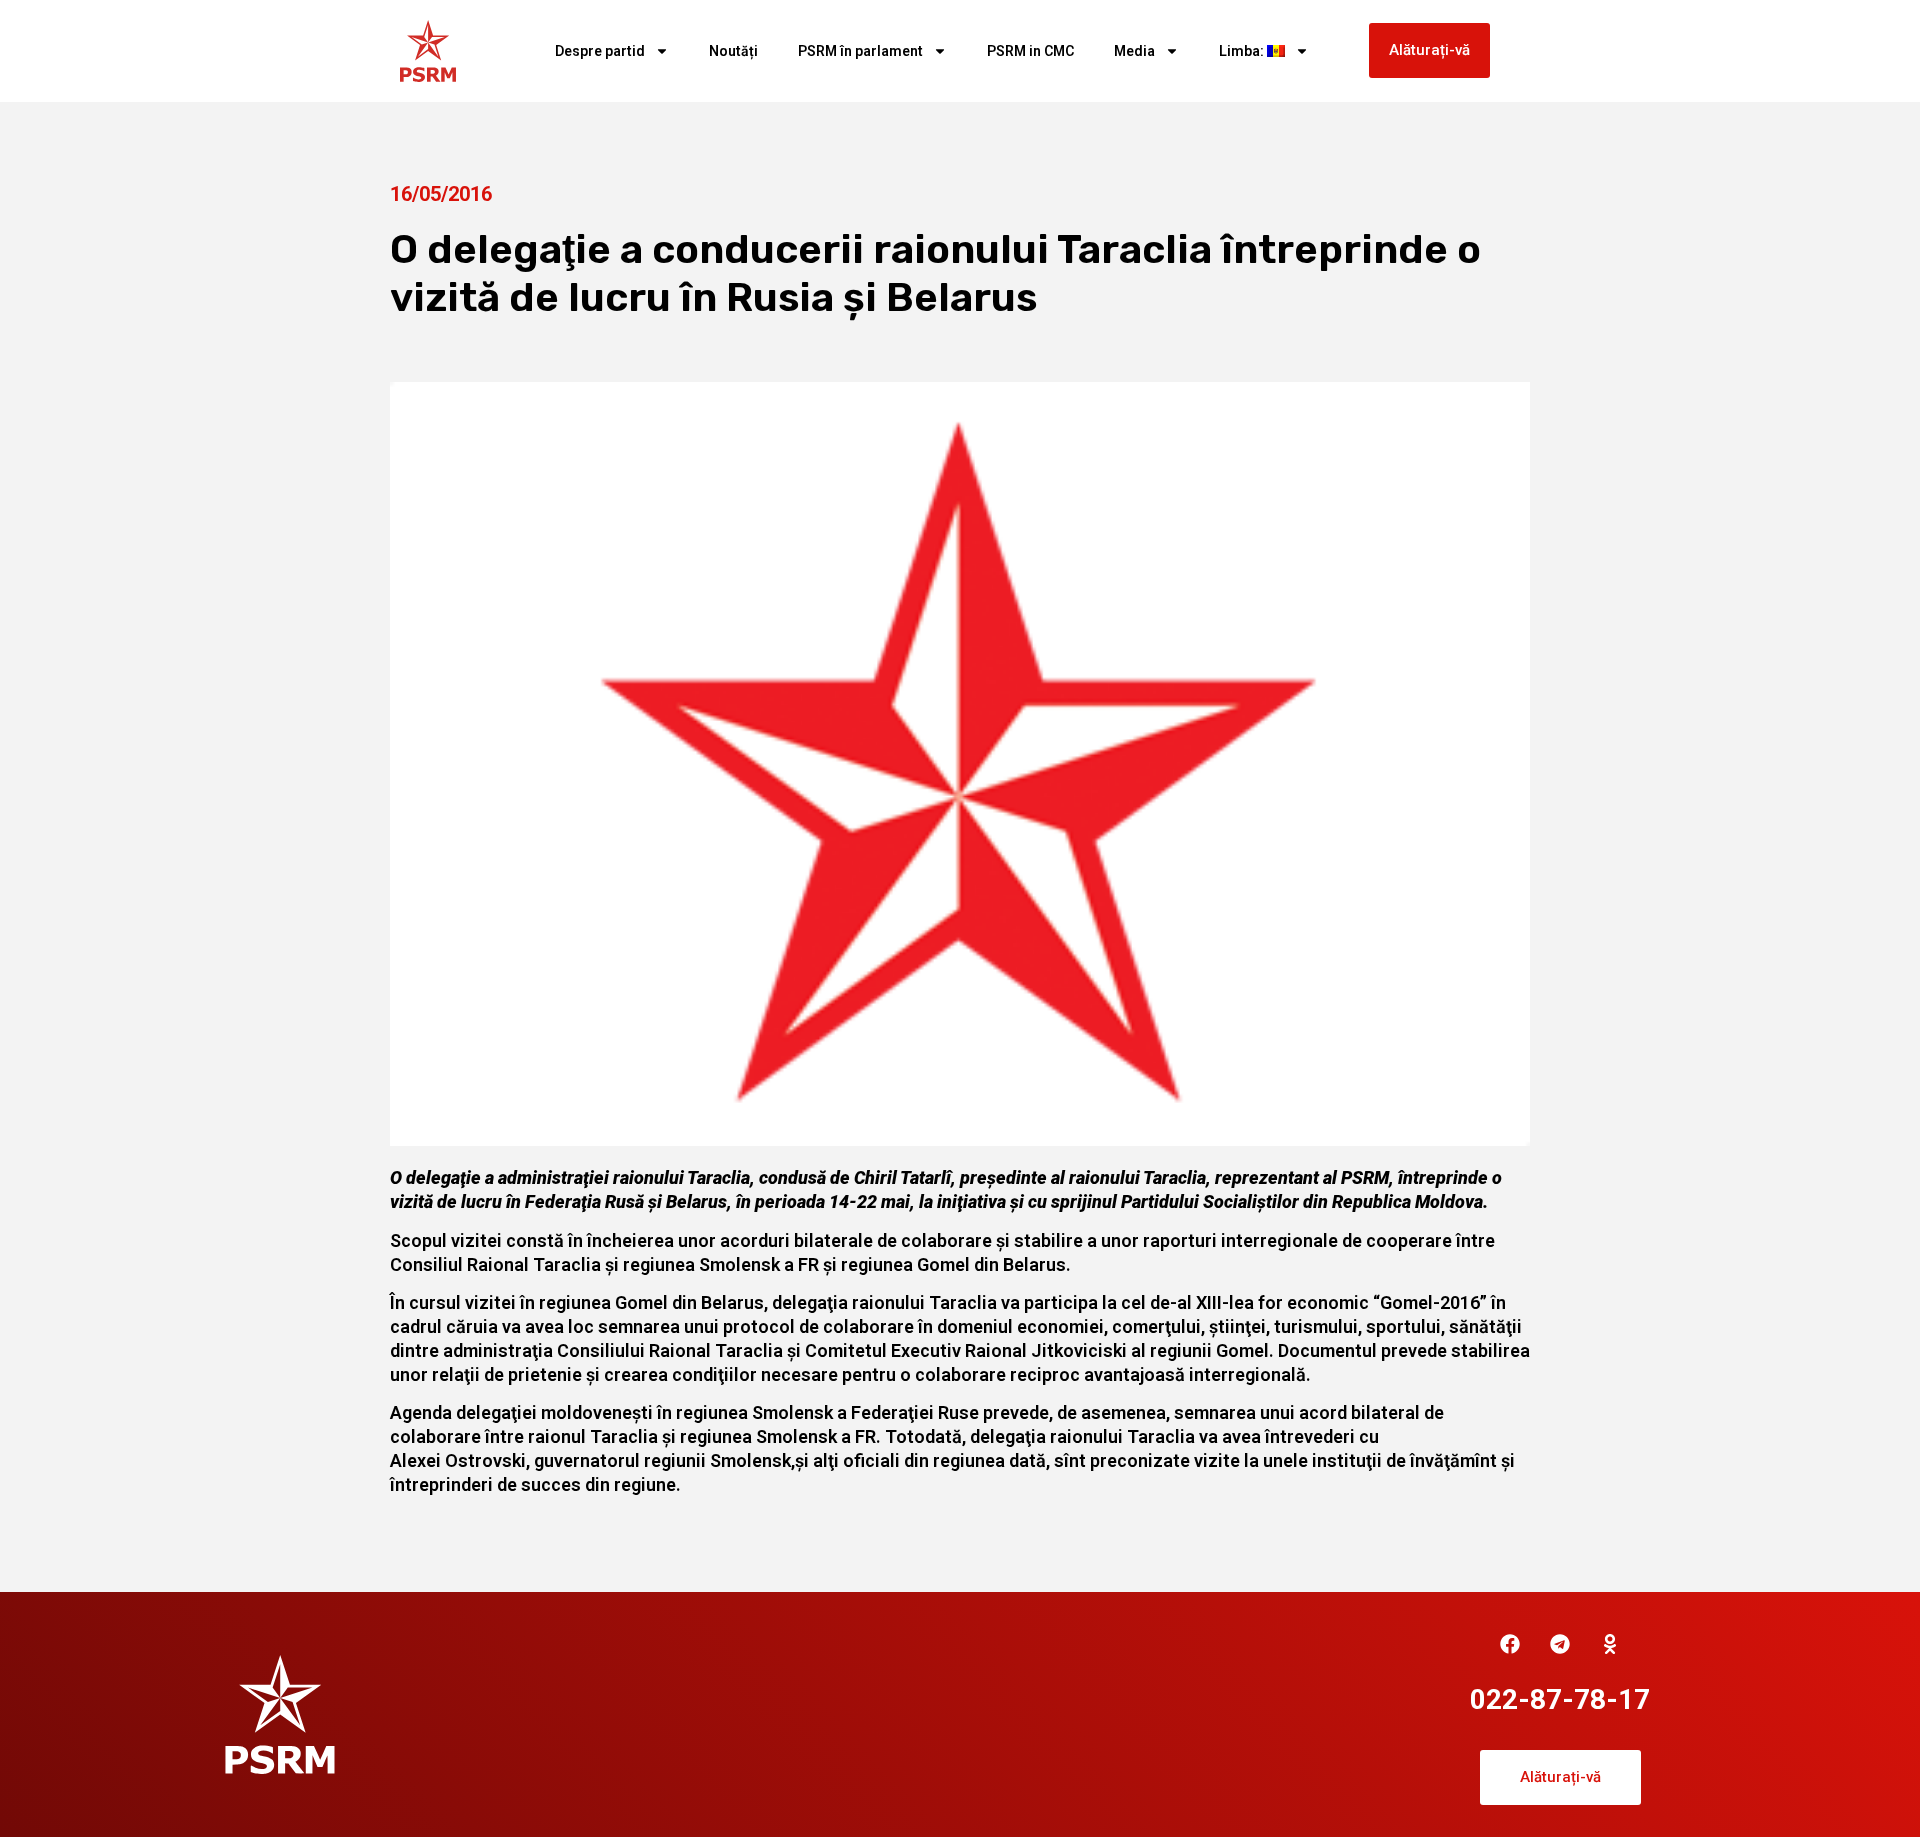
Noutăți (733, 51)
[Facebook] (1510, 1644)
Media (1134, 51)
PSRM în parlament (860, 51)
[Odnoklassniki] (1610, 1644)
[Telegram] (1560, 1644)
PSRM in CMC (1030, 51)
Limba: (1243, 51)
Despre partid (600, 51)
